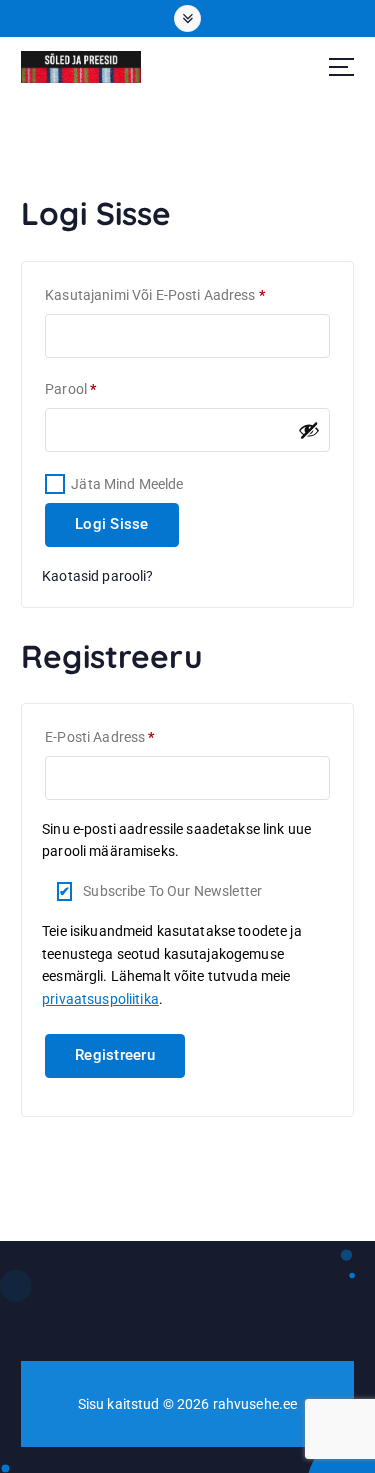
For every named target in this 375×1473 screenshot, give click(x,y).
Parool (94, 388)
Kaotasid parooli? (97, 576)
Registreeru (115, 1055)
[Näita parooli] (309, 430)
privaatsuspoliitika (100, 999)
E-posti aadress (123, 736)
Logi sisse (112, 524)
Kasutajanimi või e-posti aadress (178, 294)
